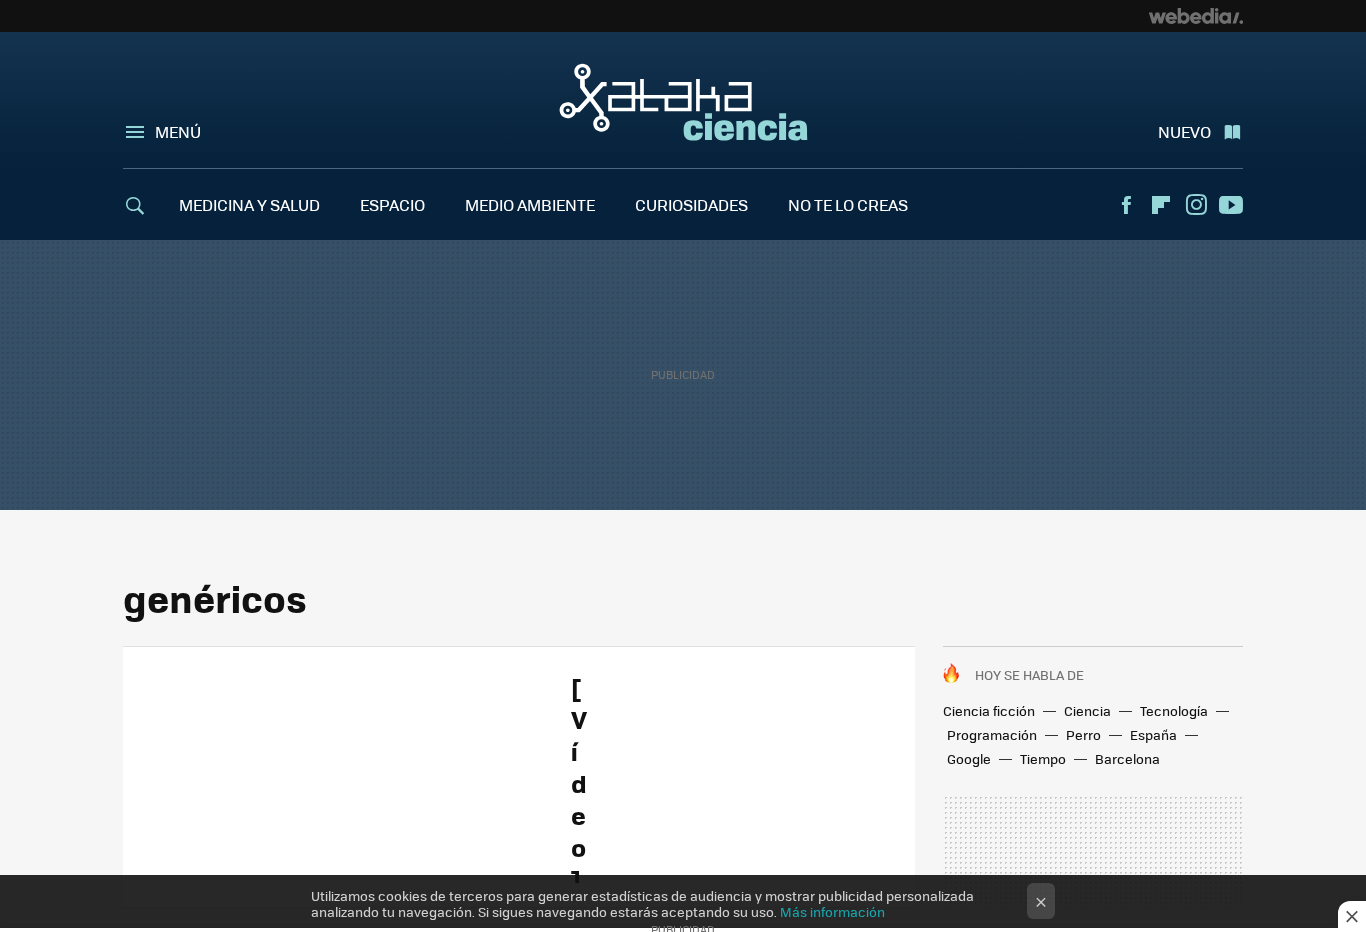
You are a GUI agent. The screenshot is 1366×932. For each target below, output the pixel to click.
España (1153, 734)
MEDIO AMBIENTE (530, 204)
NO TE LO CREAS (848, 204)
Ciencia (1087, 710)
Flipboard (1161, 205)
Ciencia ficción (989, 710)
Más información (832, 911)
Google (969, 758)
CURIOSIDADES (691, 204)
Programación (992, 734)
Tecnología (1174, 710)
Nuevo (1184, 131)
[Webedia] (1196, 16)
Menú (178, 131)
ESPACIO (392, 204)
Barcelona (1127, 758)
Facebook (1126, 205)
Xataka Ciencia (683, 102)
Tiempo (1043, 758)
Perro (1083, 734)
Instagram (1196, 205)
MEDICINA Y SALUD (249, 204)
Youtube (1231, 205)
